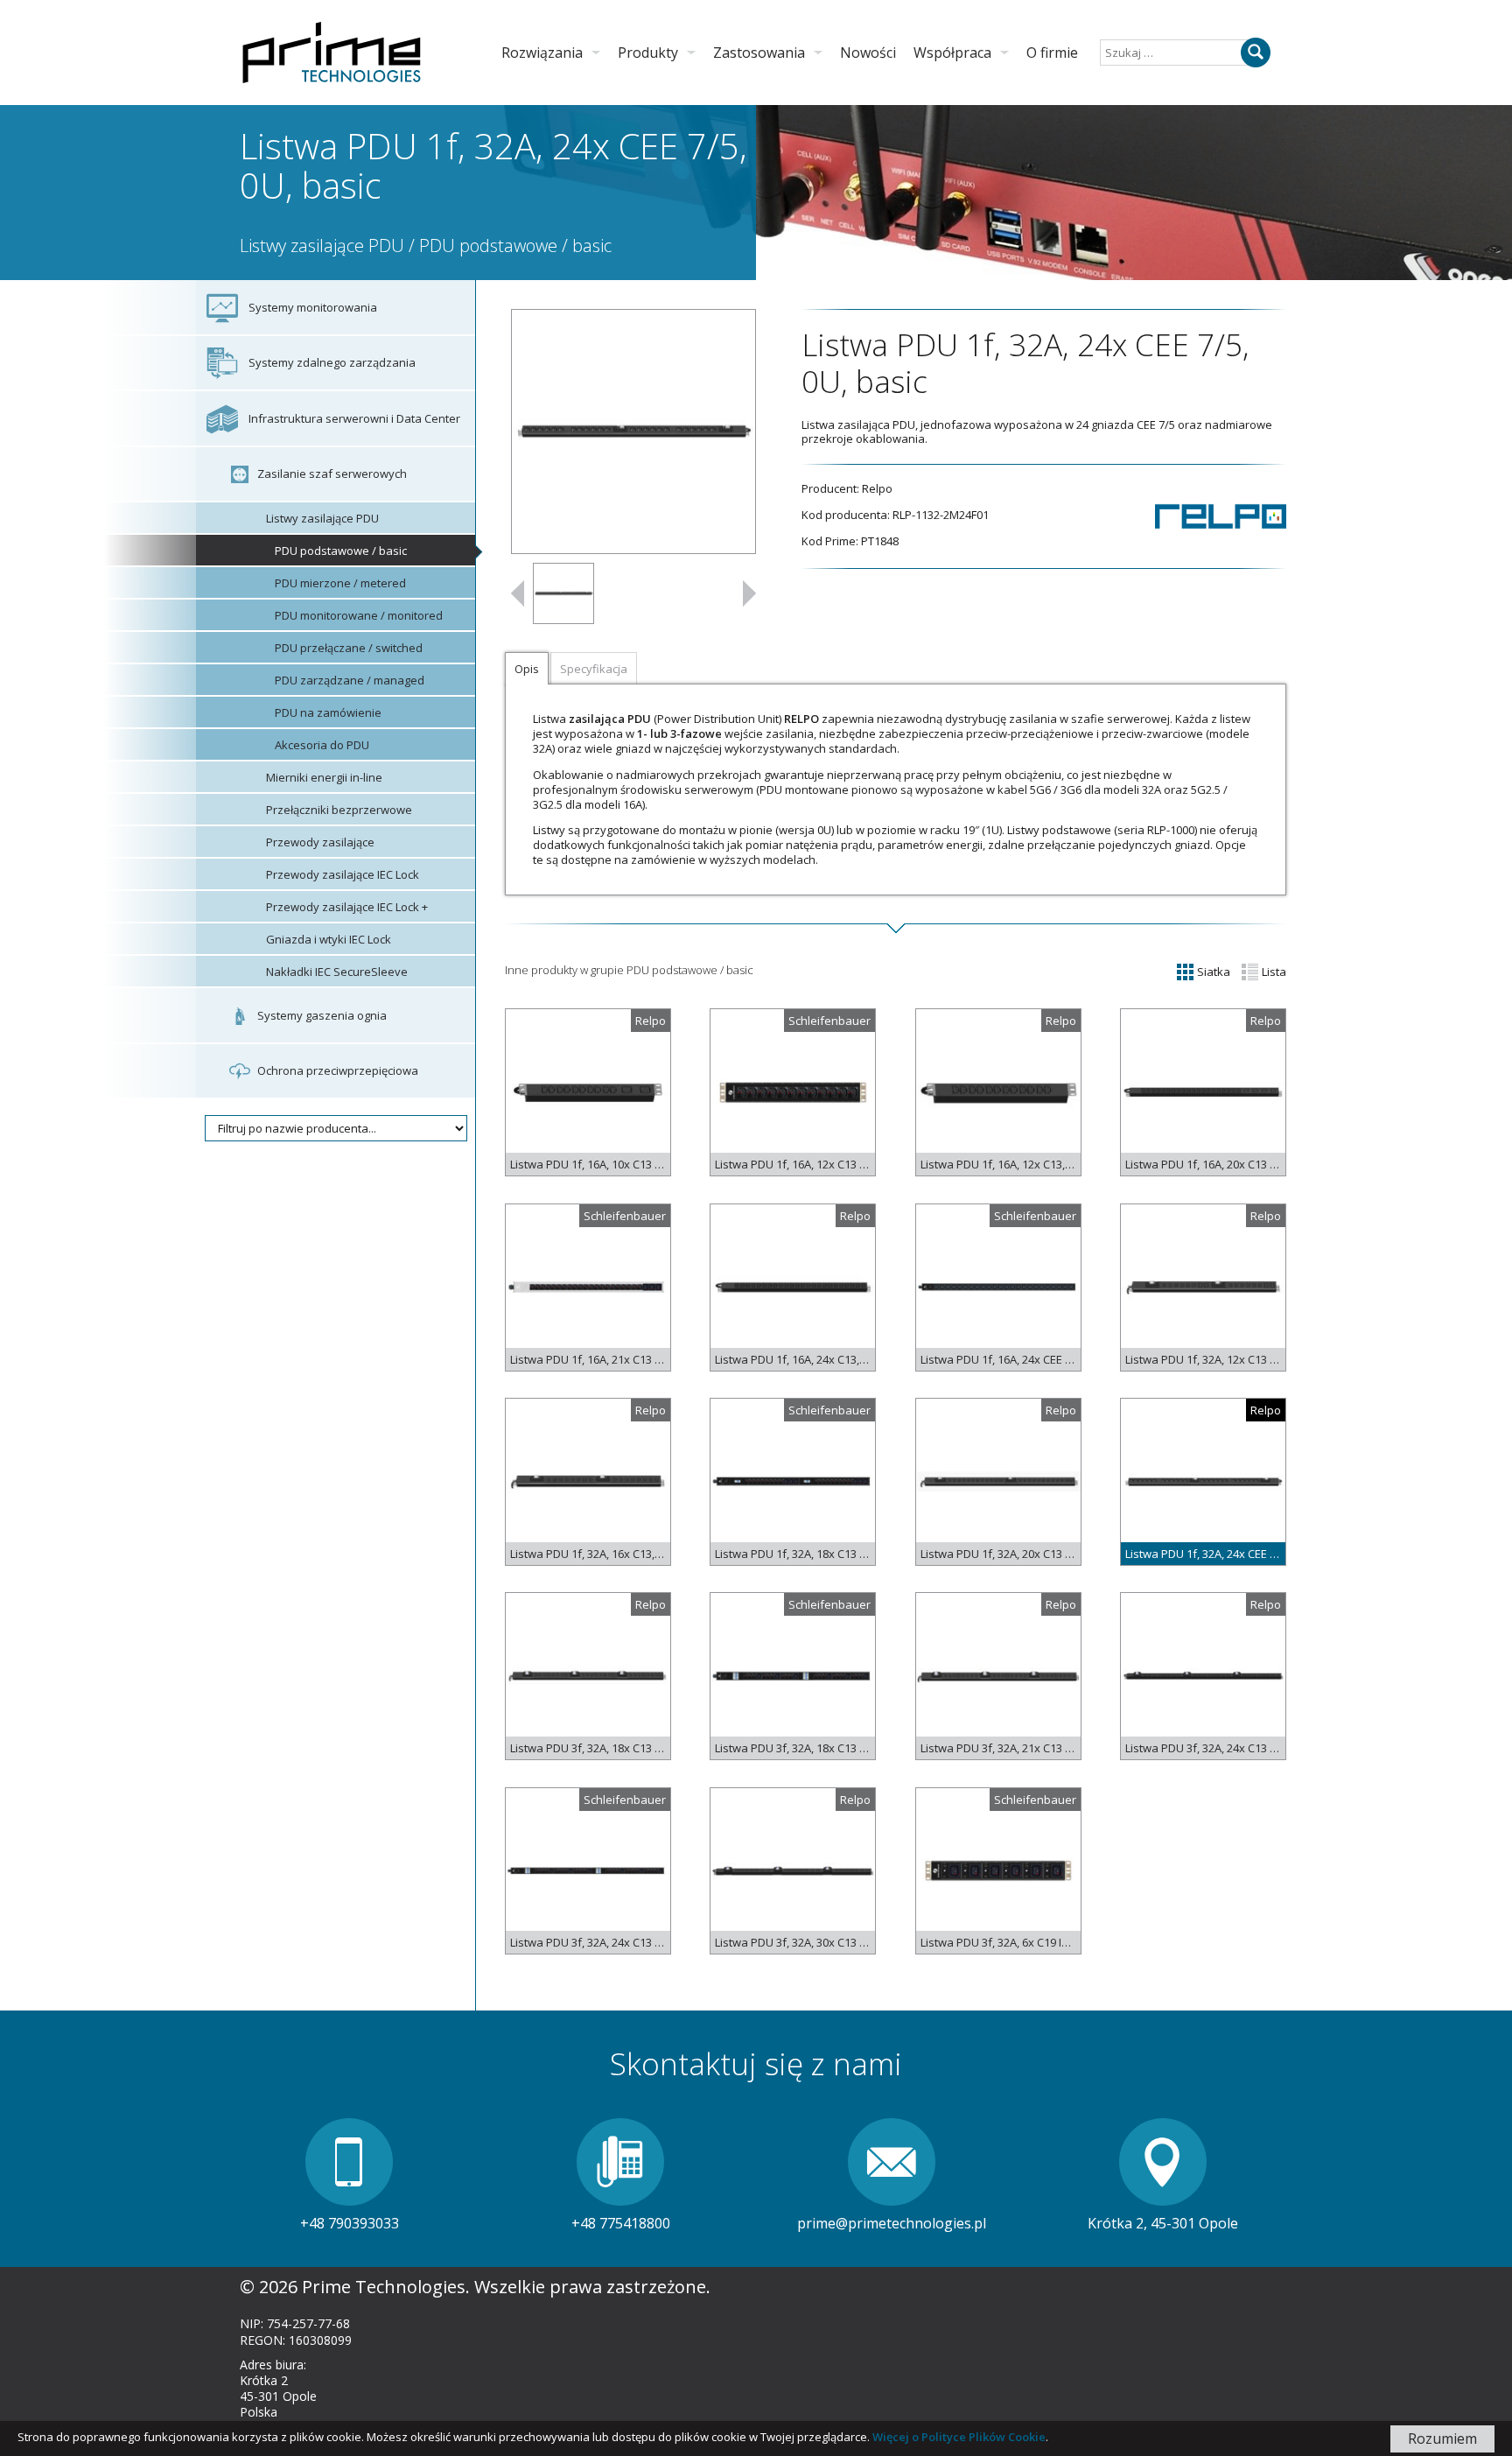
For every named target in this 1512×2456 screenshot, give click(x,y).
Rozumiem (1442, 2438)
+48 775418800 (621, 2223)
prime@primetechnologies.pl (892, 2223)
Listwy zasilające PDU (322, 246)
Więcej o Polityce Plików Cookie (959, 2437)
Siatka (1212, 972)
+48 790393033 (350, 2223)
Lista (1273, 972)
